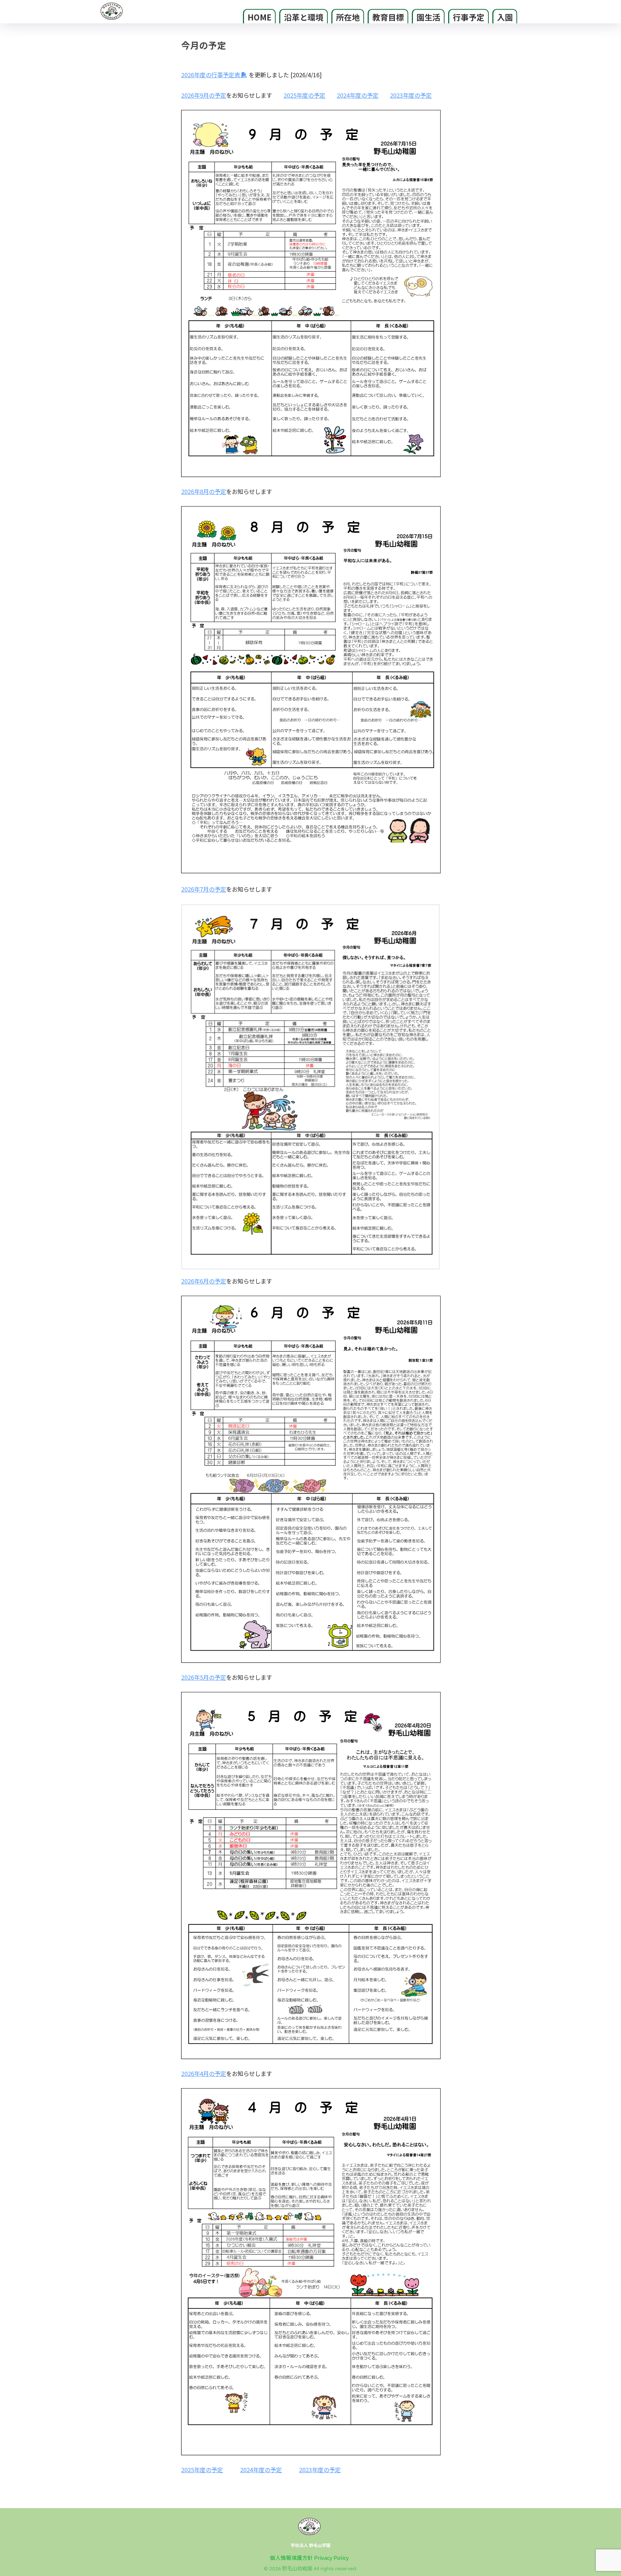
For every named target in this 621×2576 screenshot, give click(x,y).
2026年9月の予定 (204, 95)
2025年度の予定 (304, 95)
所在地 (348, 17)
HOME (259, 17)
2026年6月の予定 (204, 1281)
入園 (505, 17)
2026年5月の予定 (204, 1677)
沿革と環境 (304, 17)
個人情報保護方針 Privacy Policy (309, 2557)
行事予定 (469, 17)
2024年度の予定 (358, 95)
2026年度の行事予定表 (211, 75)
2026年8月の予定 (204, 491)
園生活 (428, 17)
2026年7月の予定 (204, 889)
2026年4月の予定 (204, 2073)
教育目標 (388, 17)
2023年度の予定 (411, 95)
